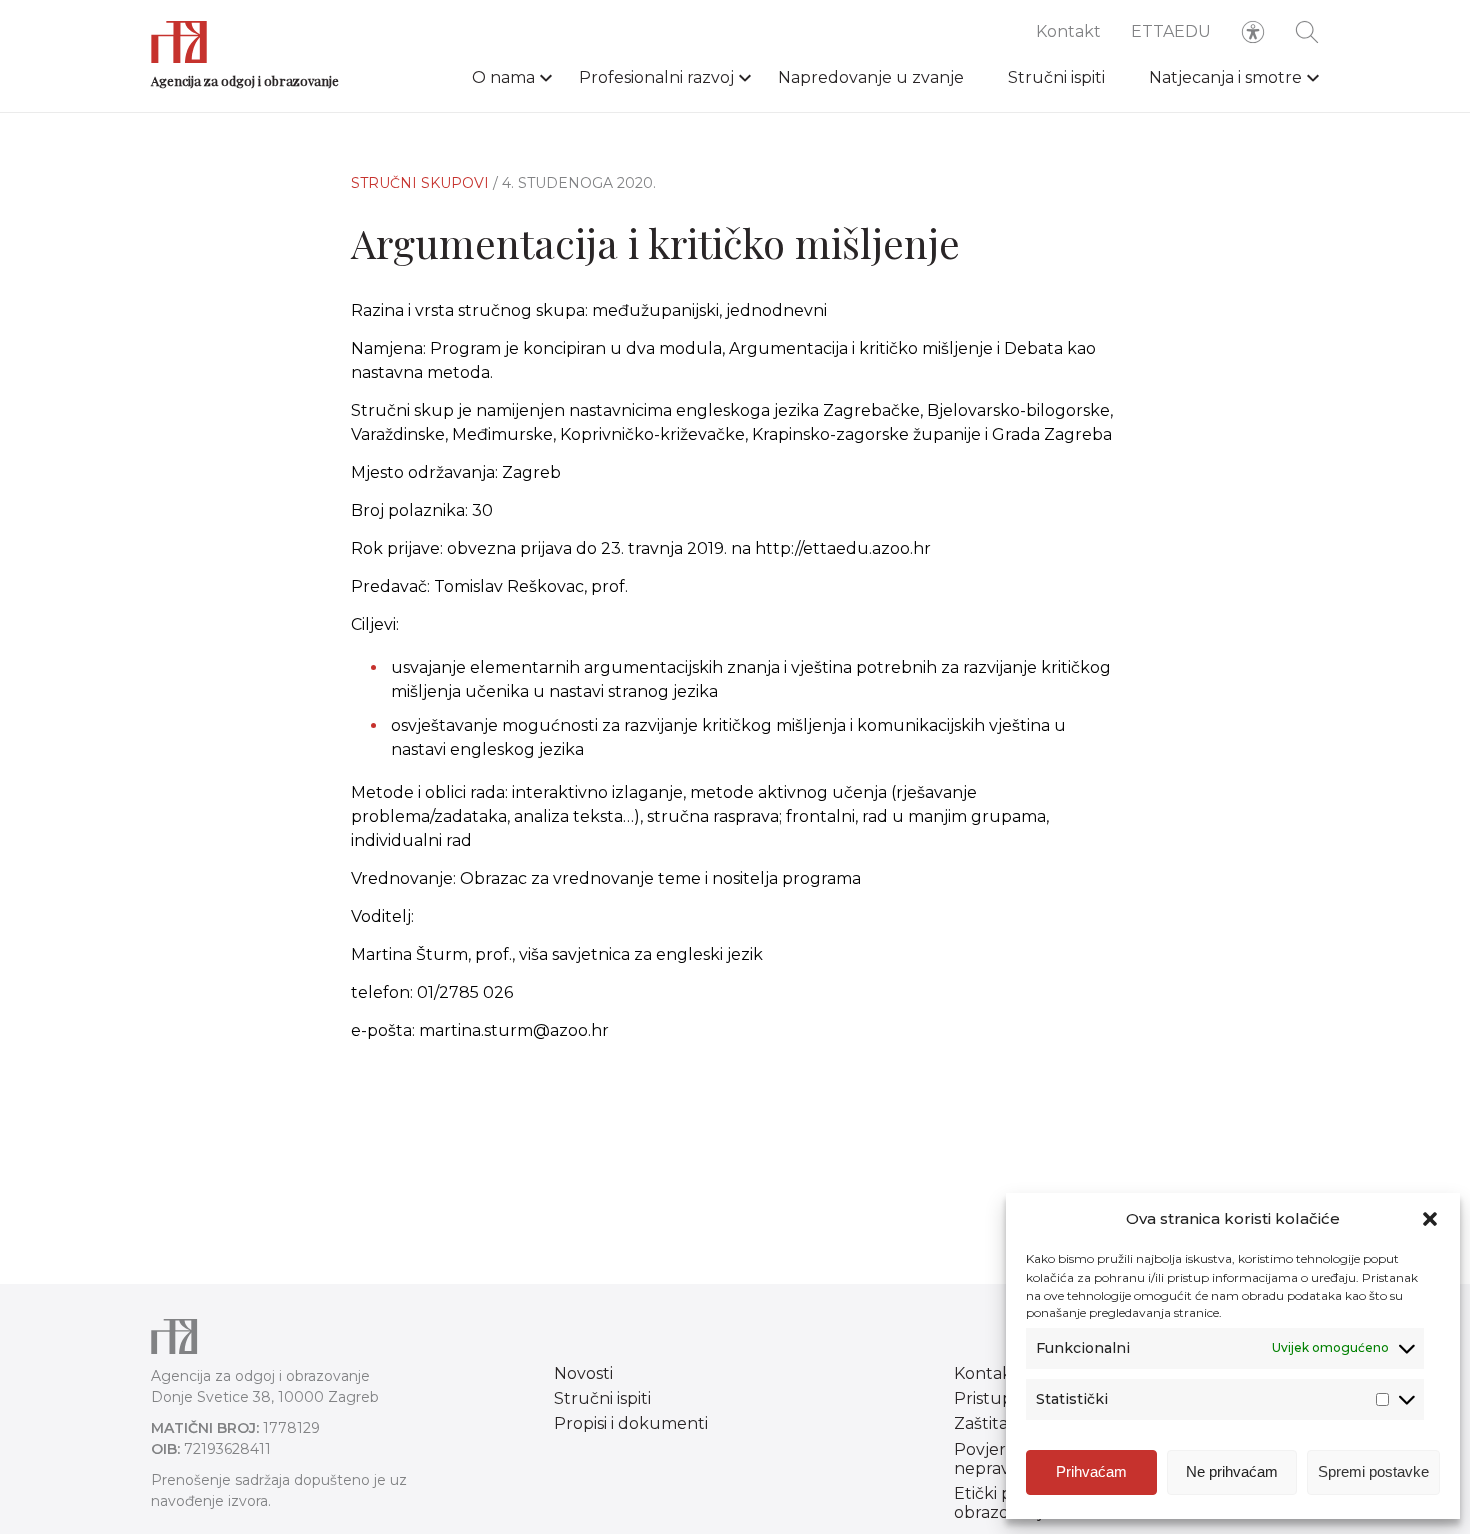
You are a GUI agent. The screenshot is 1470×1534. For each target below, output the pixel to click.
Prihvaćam (1091, 1471)
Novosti (583, 1373)
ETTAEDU (1171, 31)
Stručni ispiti (1056, 77)
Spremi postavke (1373, 1471)
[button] (1430, 1219)
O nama (503, 77)
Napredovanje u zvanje (871, 77)
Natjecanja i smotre (1225, 77)
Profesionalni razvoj (656, 77)
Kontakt (1068, 31)
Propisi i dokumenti (631, 1423)
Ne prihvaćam (1232, 1471)
